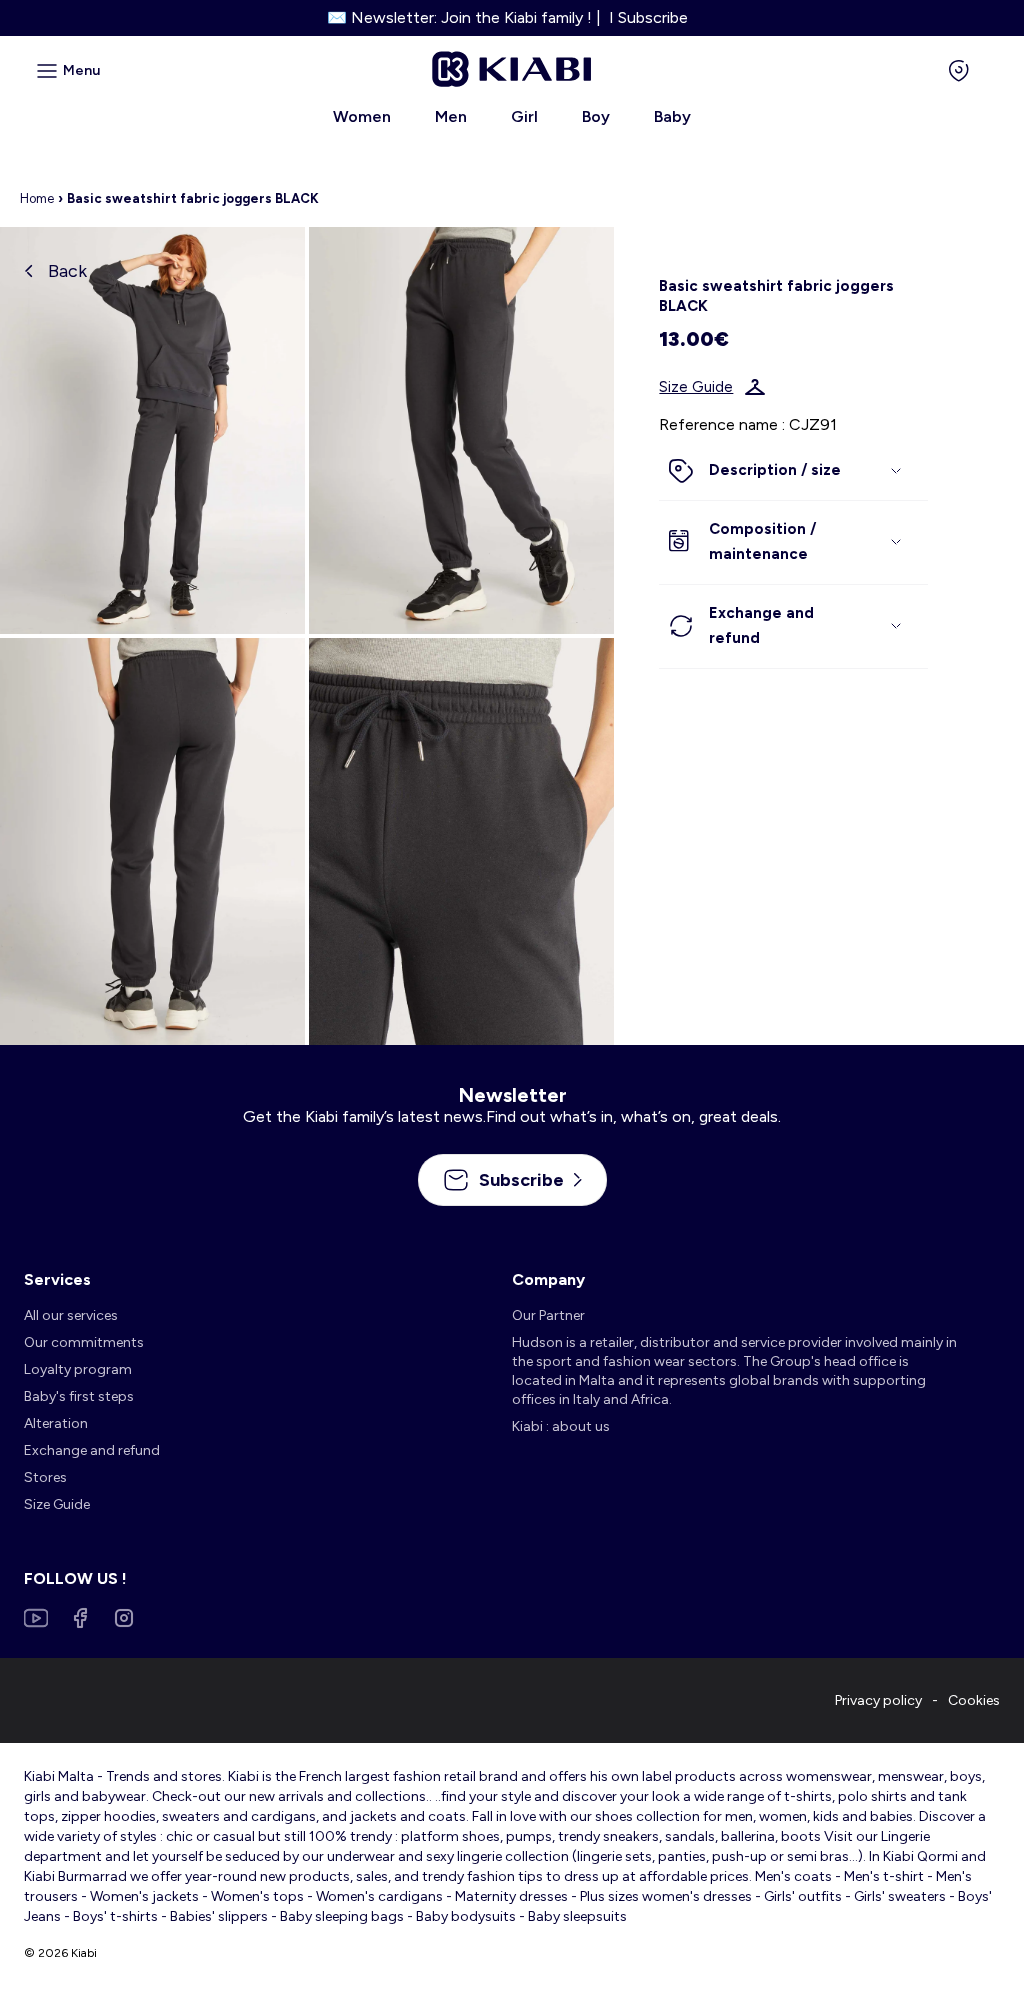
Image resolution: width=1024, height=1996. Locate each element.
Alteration (56, 1423)
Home (37, 198)
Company (548, 1279)
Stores (45, 1477)
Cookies (974, 1700)
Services (57, 1279)
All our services (71, 1315)
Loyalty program (78, 1369)
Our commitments (84, 1342)
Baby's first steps (79, 1396)
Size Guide (696, 387)
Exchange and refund (92, 1450)
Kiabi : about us (561, 1426)
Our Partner (548, 1315)
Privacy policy (878, 1700)
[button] (793, 471)
